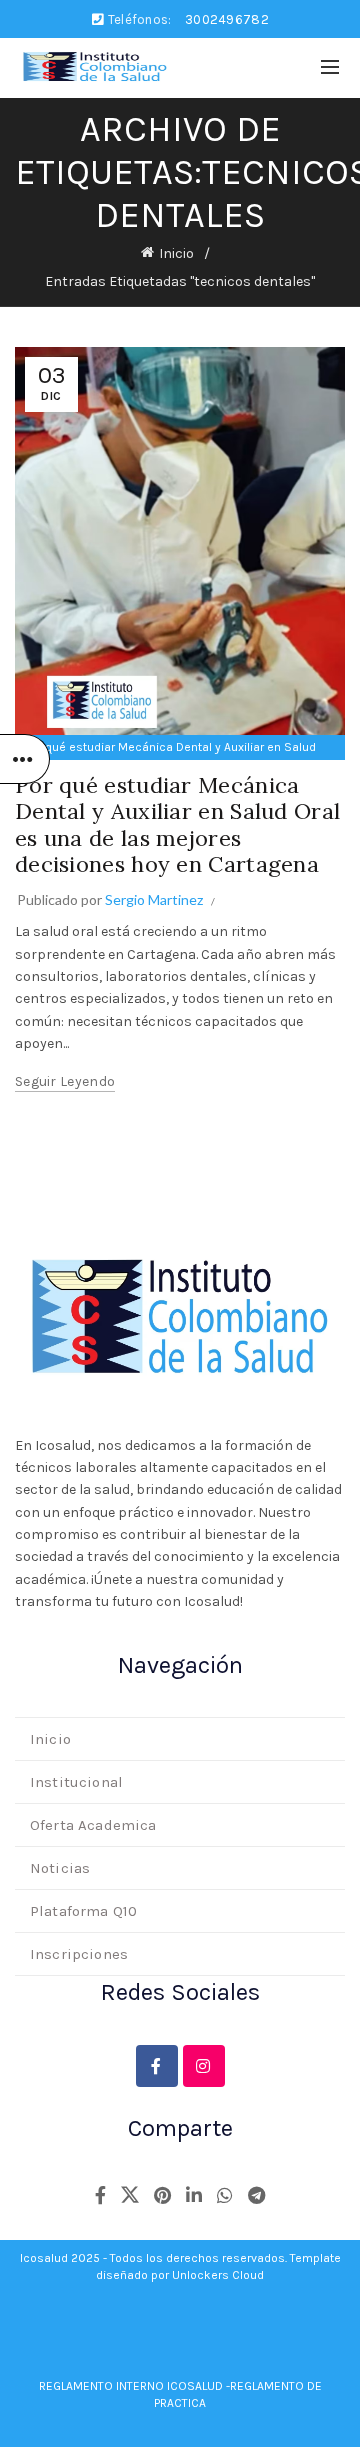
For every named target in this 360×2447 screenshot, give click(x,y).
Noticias (60, 1868)
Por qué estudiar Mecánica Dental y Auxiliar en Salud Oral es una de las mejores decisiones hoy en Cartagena (177, 824)
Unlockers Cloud (218, 2275)
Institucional (76, 1782)
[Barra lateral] (25, 759)
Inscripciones (79, 1954)
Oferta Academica (93, 1825)
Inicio (176, 253)
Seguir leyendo (65, 1081)
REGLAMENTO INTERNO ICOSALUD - (134, 2386)
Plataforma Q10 (83, 1911)
